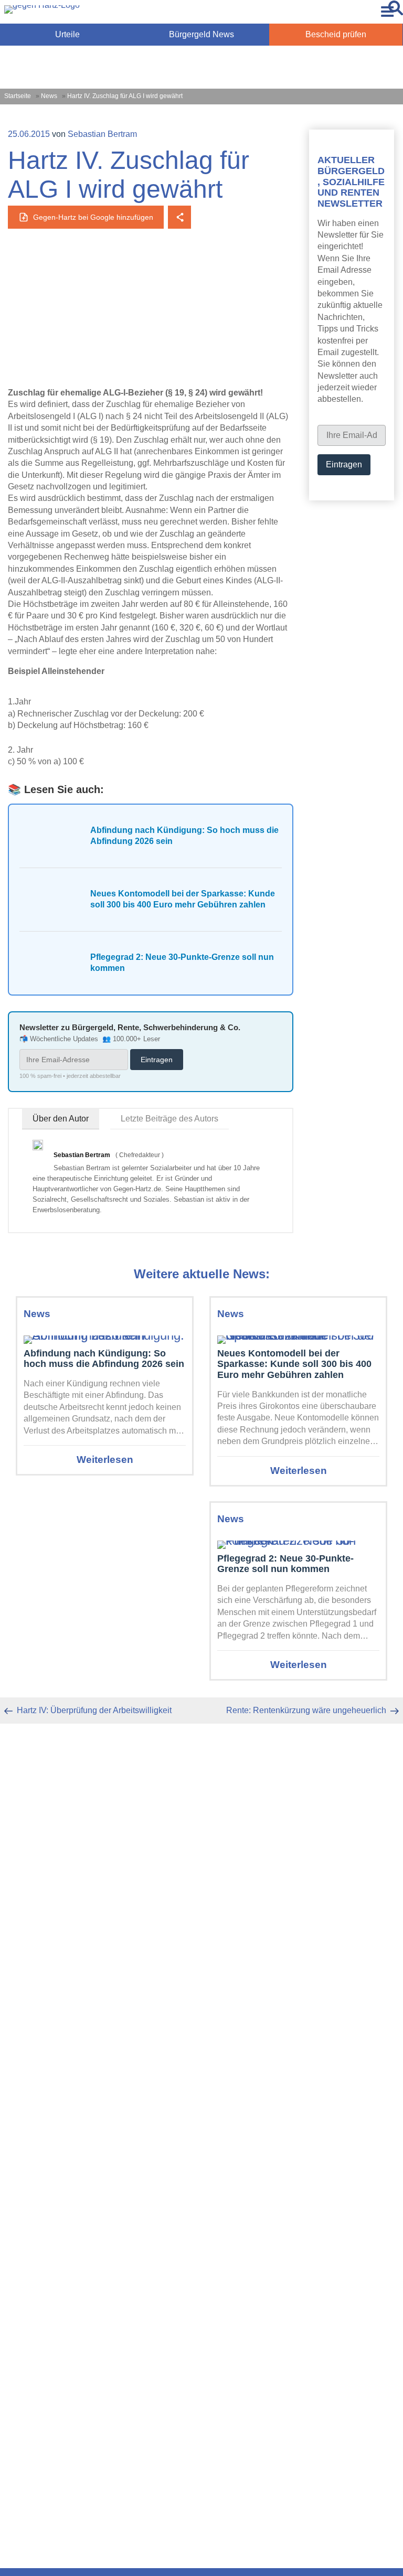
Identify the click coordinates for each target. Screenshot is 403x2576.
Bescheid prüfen (336, 34)
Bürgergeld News (201, 34)
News (49, 96)
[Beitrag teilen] (179, 217)
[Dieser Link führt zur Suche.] (396, 12)
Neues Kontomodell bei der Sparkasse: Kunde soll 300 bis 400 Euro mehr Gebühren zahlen (294, 1364)
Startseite (18, 96)
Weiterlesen (105, 1460)
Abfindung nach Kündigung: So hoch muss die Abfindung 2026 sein (104, 1359)
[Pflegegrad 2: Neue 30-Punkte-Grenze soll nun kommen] (298, 1541)
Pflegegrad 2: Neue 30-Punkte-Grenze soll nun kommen (285, 1564)
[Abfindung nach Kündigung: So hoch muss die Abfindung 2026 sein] (105, 1336)
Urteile (67, 34)
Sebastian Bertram (102, 134)
